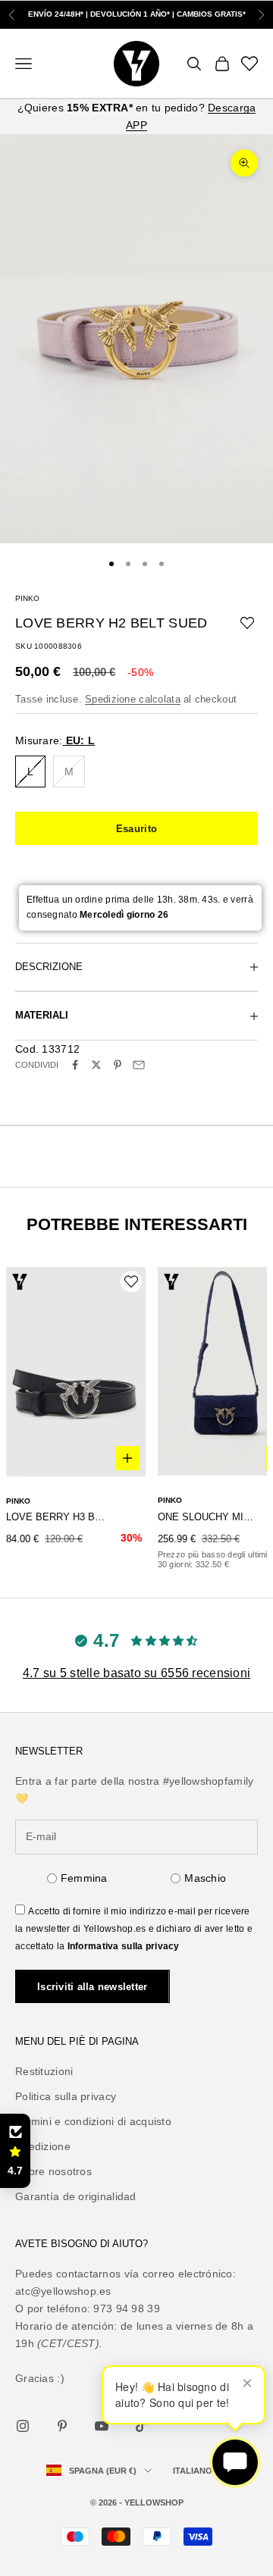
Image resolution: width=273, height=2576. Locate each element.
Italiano (193, 2471)
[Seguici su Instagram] (23, 2426)
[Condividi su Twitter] (96, 1065)
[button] (15, 2151)
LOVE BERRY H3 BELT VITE (56, 1517)
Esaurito (136, 829)
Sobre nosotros (53, 2171)
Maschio (205, 1878)
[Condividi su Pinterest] (118, 1065)
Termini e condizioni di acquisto (93, 2121)
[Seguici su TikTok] (141, 2426)
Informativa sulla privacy (124, 1946)
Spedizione (43, 2146)
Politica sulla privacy (66, 2096)
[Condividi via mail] (139, 1065)
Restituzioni (44, 2071)
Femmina (84, 1878)
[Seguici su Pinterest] (62, 2426)
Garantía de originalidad (76, 2196)
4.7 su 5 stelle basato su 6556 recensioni (136, 1673)
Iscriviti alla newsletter (93, 1987)
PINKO (27, 598)
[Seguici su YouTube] (102, 2426)
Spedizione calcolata (133, 699)
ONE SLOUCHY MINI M (207, 1517)
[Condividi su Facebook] (75, 1065)
